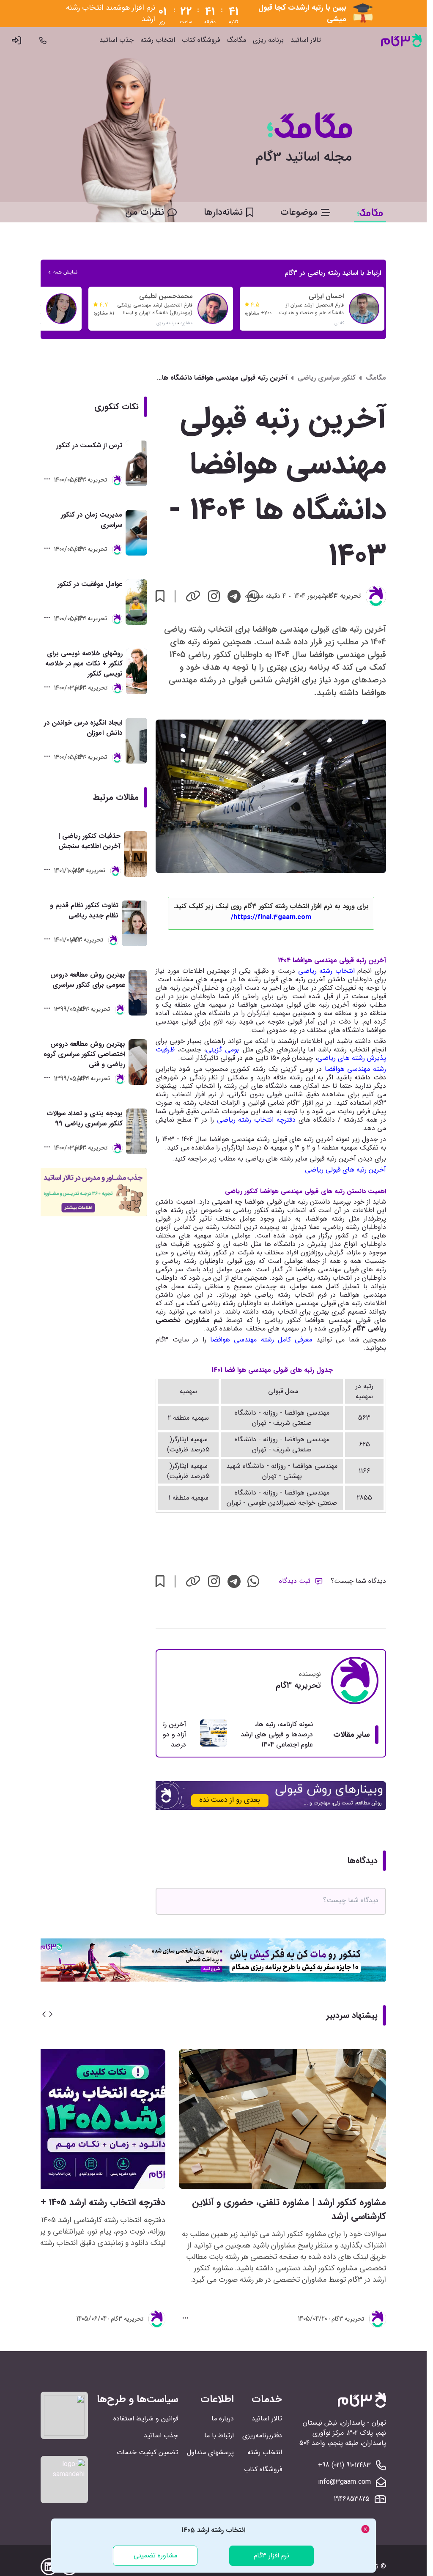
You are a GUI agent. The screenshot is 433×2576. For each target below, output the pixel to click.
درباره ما (223, 2419)
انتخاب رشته (158, 40)
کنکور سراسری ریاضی (327, 378)
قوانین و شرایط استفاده (146, 2419)
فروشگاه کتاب (201, 40)
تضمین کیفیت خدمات (147, 2452)
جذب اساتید (116, 40)
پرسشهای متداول (210, 2452)
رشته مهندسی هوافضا (355, 1069)
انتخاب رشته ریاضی (326, 971)
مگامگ (236, 40)
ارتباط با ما (219, 2435)
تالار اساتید (306, 40)
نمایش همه (65, 272)
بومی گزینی (222, 1050)
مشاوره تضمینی (155, 2555)
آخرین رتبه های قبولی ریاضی (345, 1170)
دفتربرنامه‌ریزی (262, 2435)
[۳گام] (401, 40)
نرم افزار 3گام (271, 2555)
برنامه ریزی (268, 40)
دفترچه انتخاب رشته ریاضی (255, 1120)
